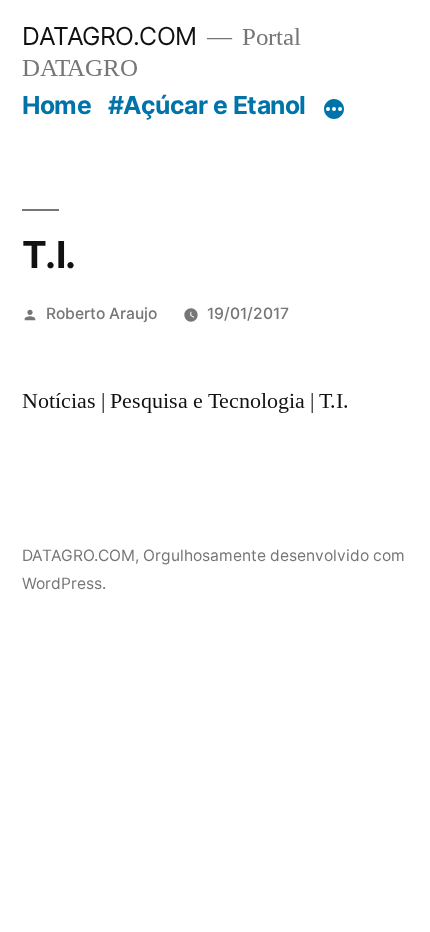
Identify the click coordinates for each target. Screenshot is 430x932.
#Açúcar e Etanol (207, 105)
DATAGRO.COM (109, 36)
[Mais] (334, 109)
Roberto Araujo (101, 313)
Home (56, 105)
